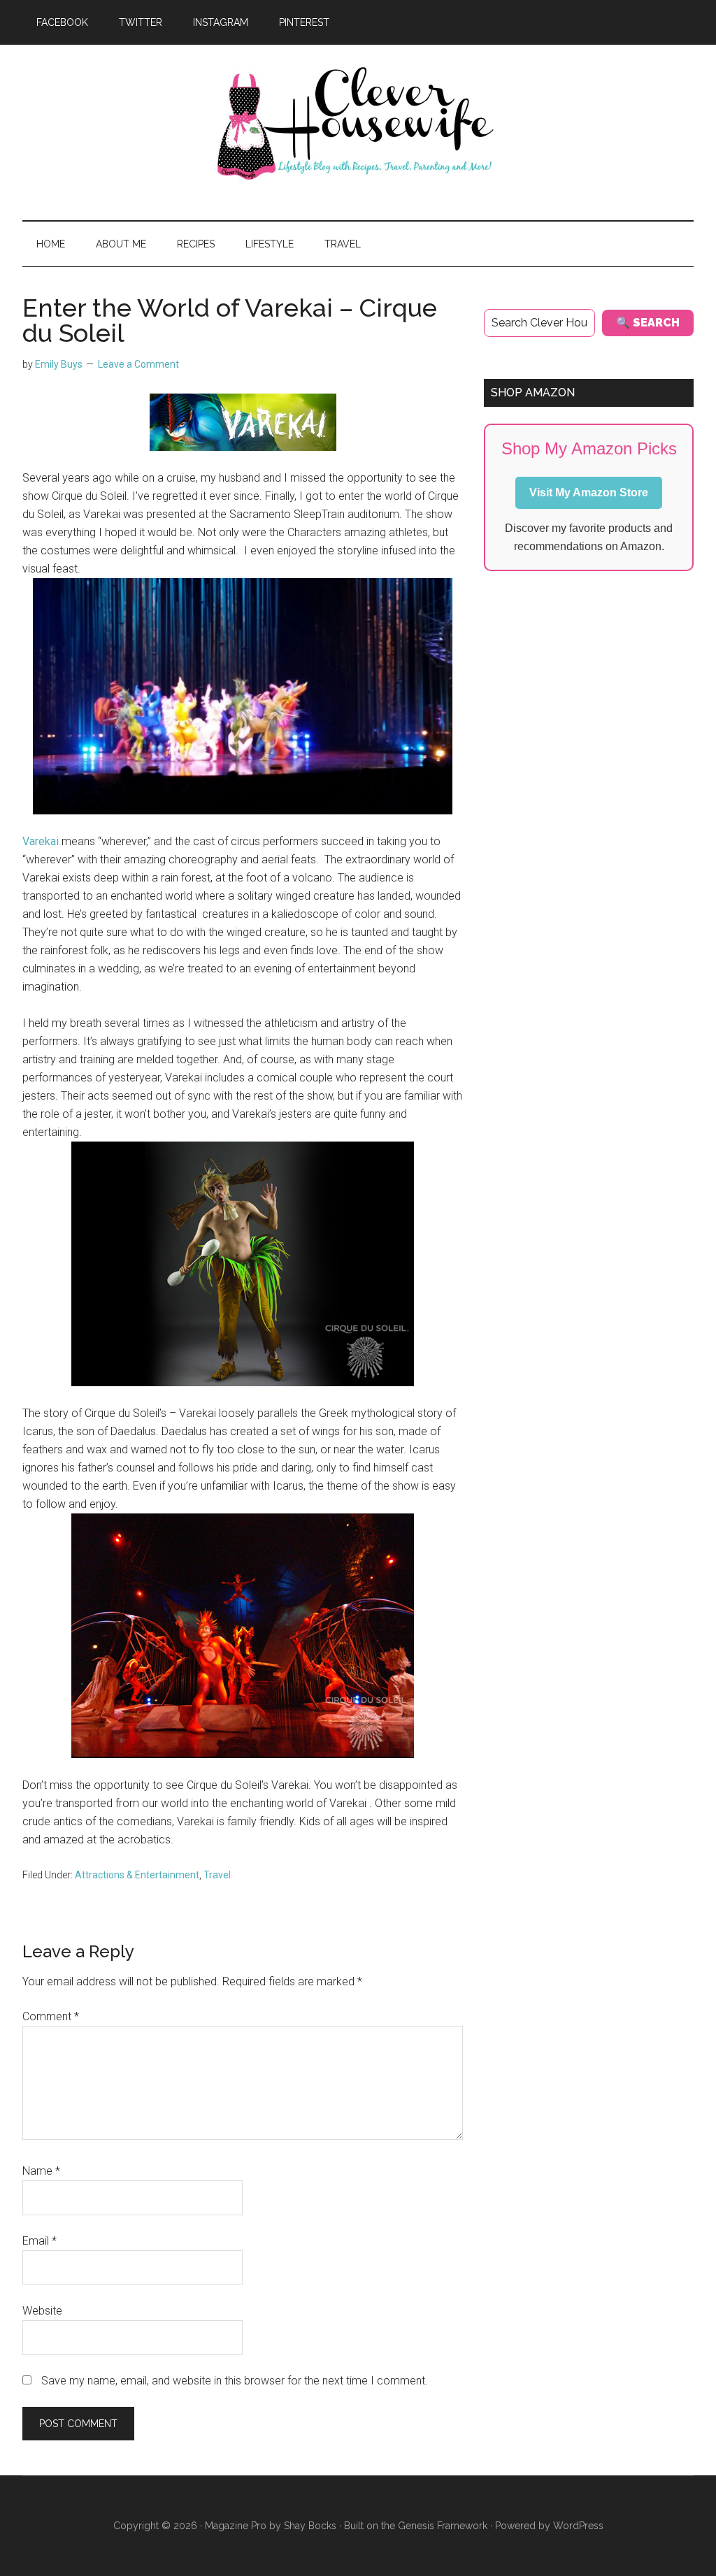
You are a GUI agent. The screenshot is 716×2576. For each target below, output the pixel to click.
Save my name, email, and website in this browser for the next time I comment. (235, 2381)
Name (41, 2171)
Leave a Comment (138, 364)
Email (40, 2241)
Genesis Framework (443, 2526)
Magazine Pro (236, 2526)
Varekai (41, 841)
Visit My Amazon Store (589, 492)
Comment (51, 2016)
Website (42, 2311)
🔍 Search (648, 323)
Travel (217, 1875)
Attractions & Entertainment (137, 1875)
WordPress (578, 2526)
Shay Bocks (310, 2526)
